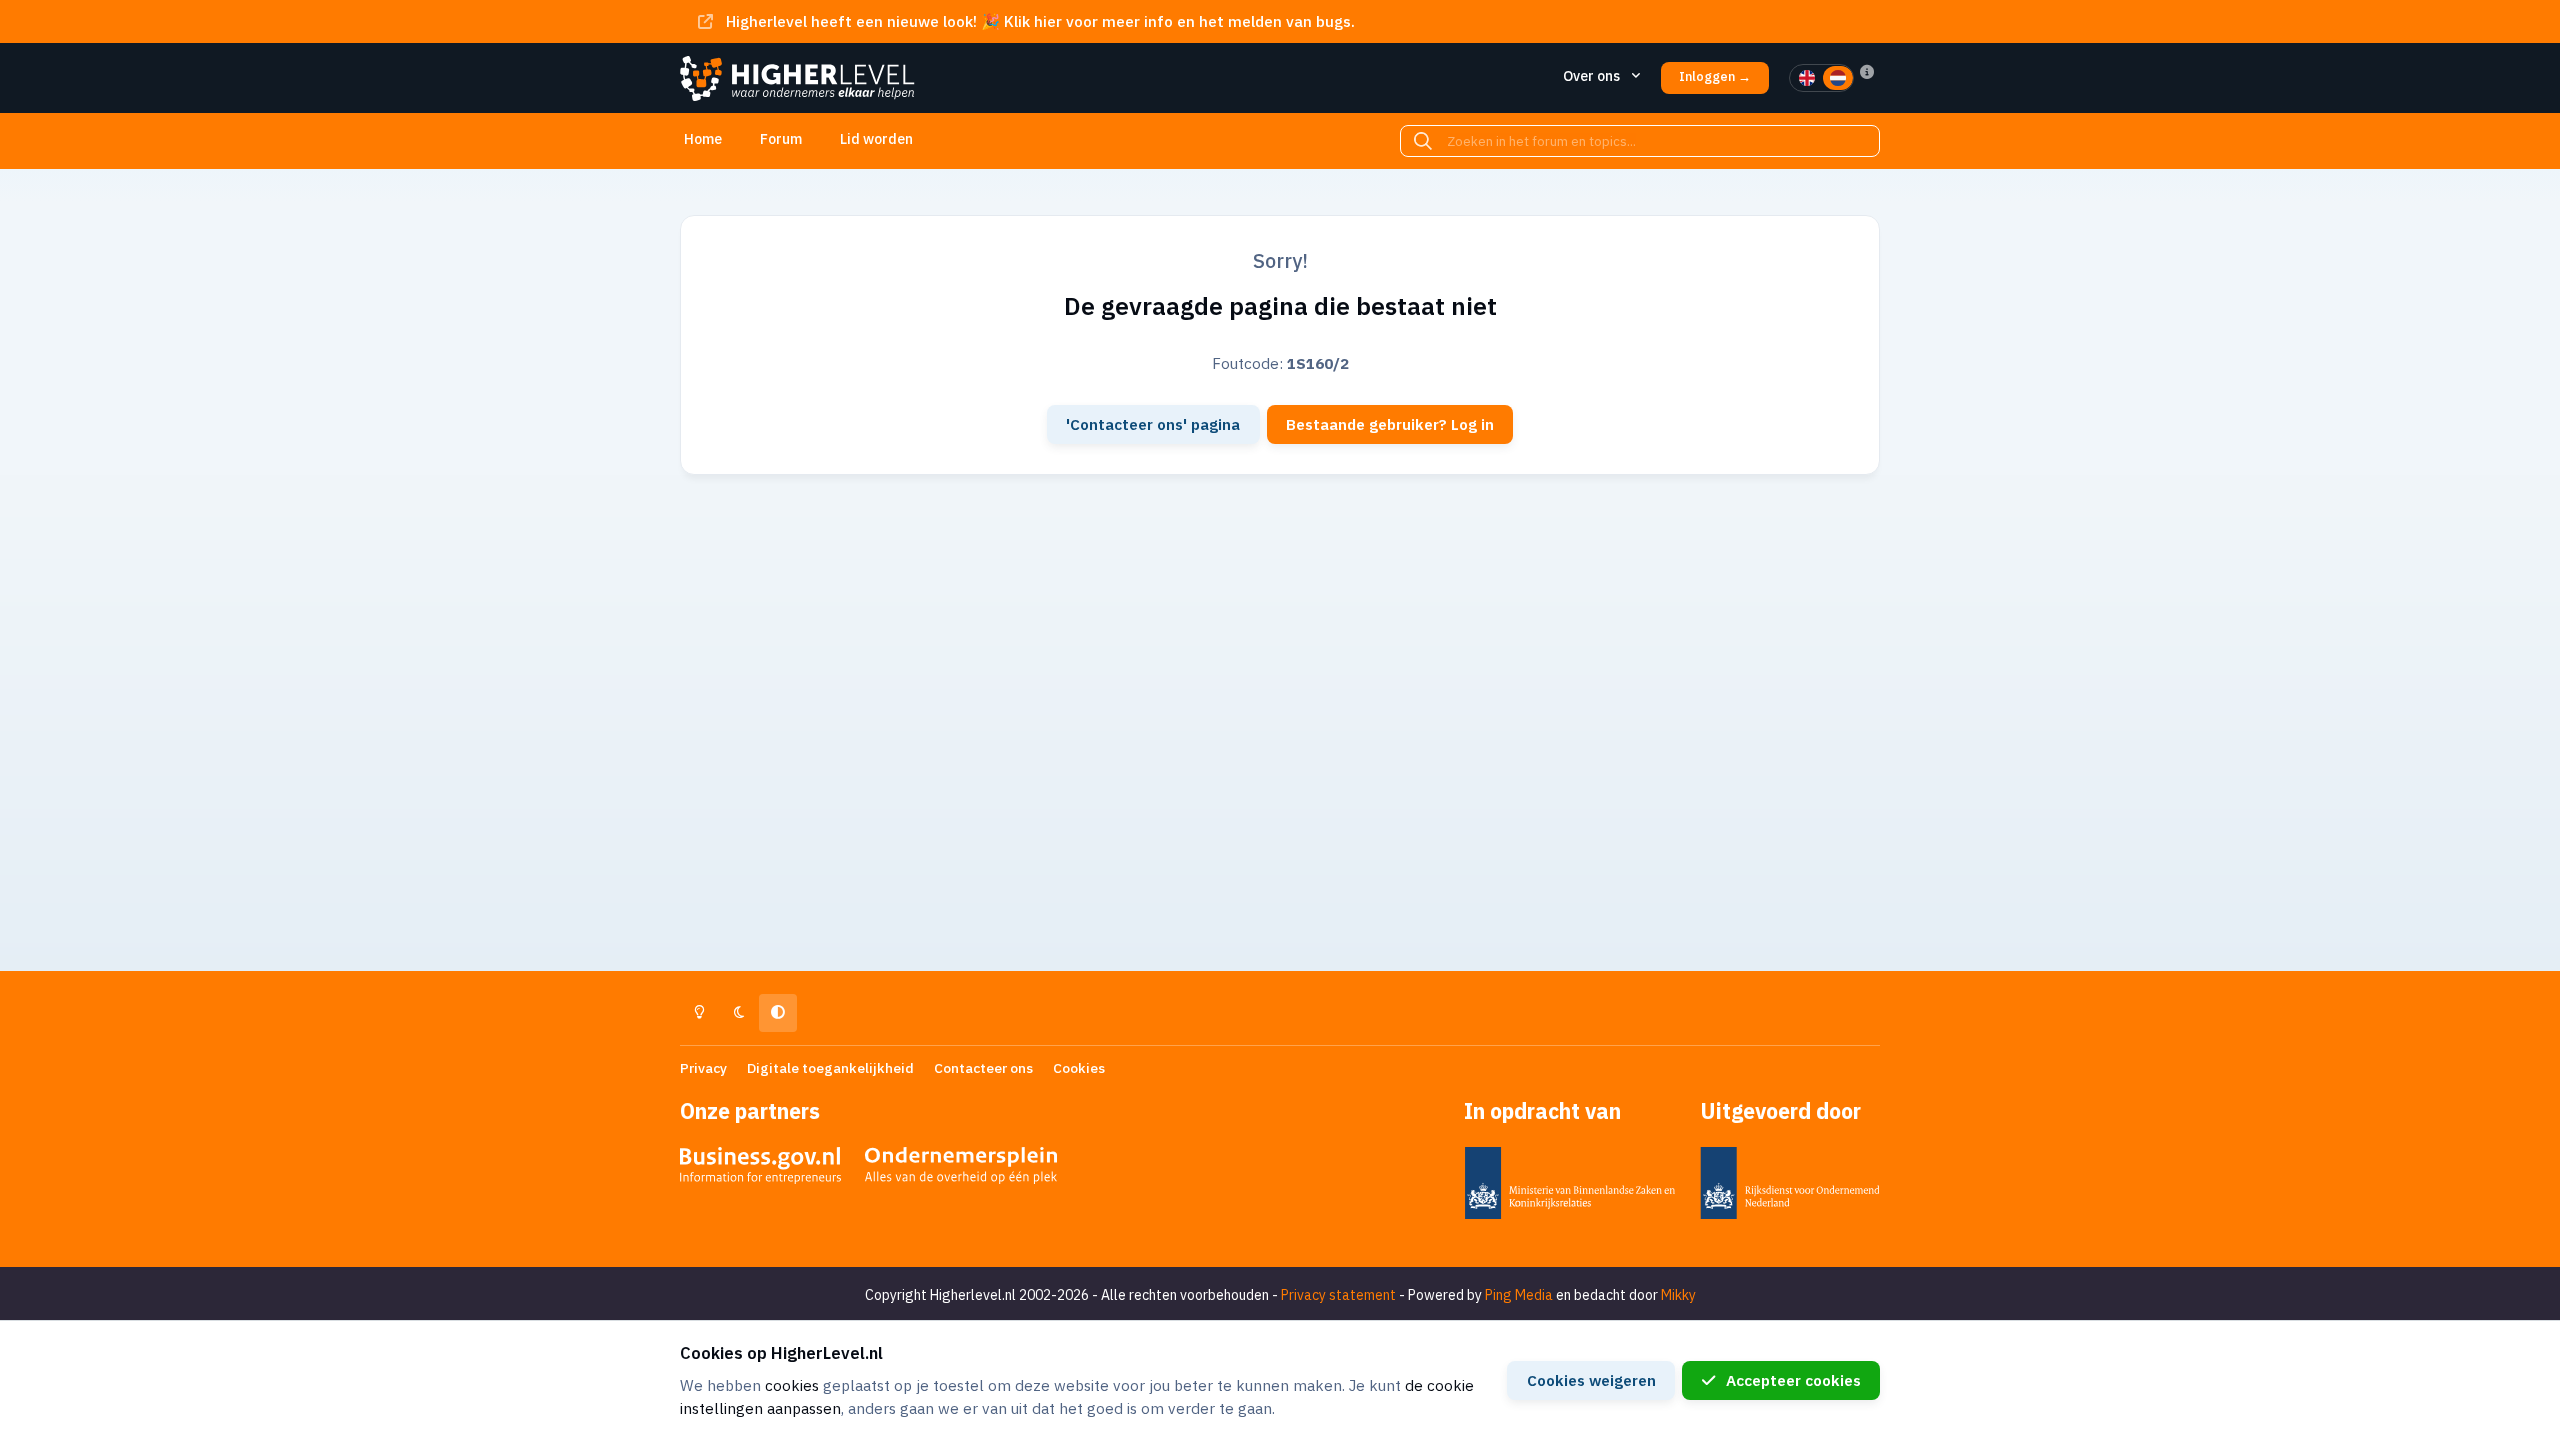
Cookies (1079, 1068)
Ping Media (1519, 1295)
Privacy (703, 1068)
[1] (1807, 78)
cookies (792, 1385)
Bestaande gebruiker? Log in (1390, 424)
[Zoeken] (1423, 141)
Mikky (1678, 1295)
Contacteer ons (983, 1068)
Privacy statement (1338, 1295)
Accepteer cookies (1793, 1380)
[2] (1838, 78)
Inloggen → (1715, 76)
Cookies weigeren (1591, 1380)
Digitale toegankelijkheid (830, 1068)
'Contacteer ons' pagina (1153, 424)
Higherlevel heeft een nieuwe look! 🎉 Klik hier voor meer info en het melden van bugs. (1040, 21)
